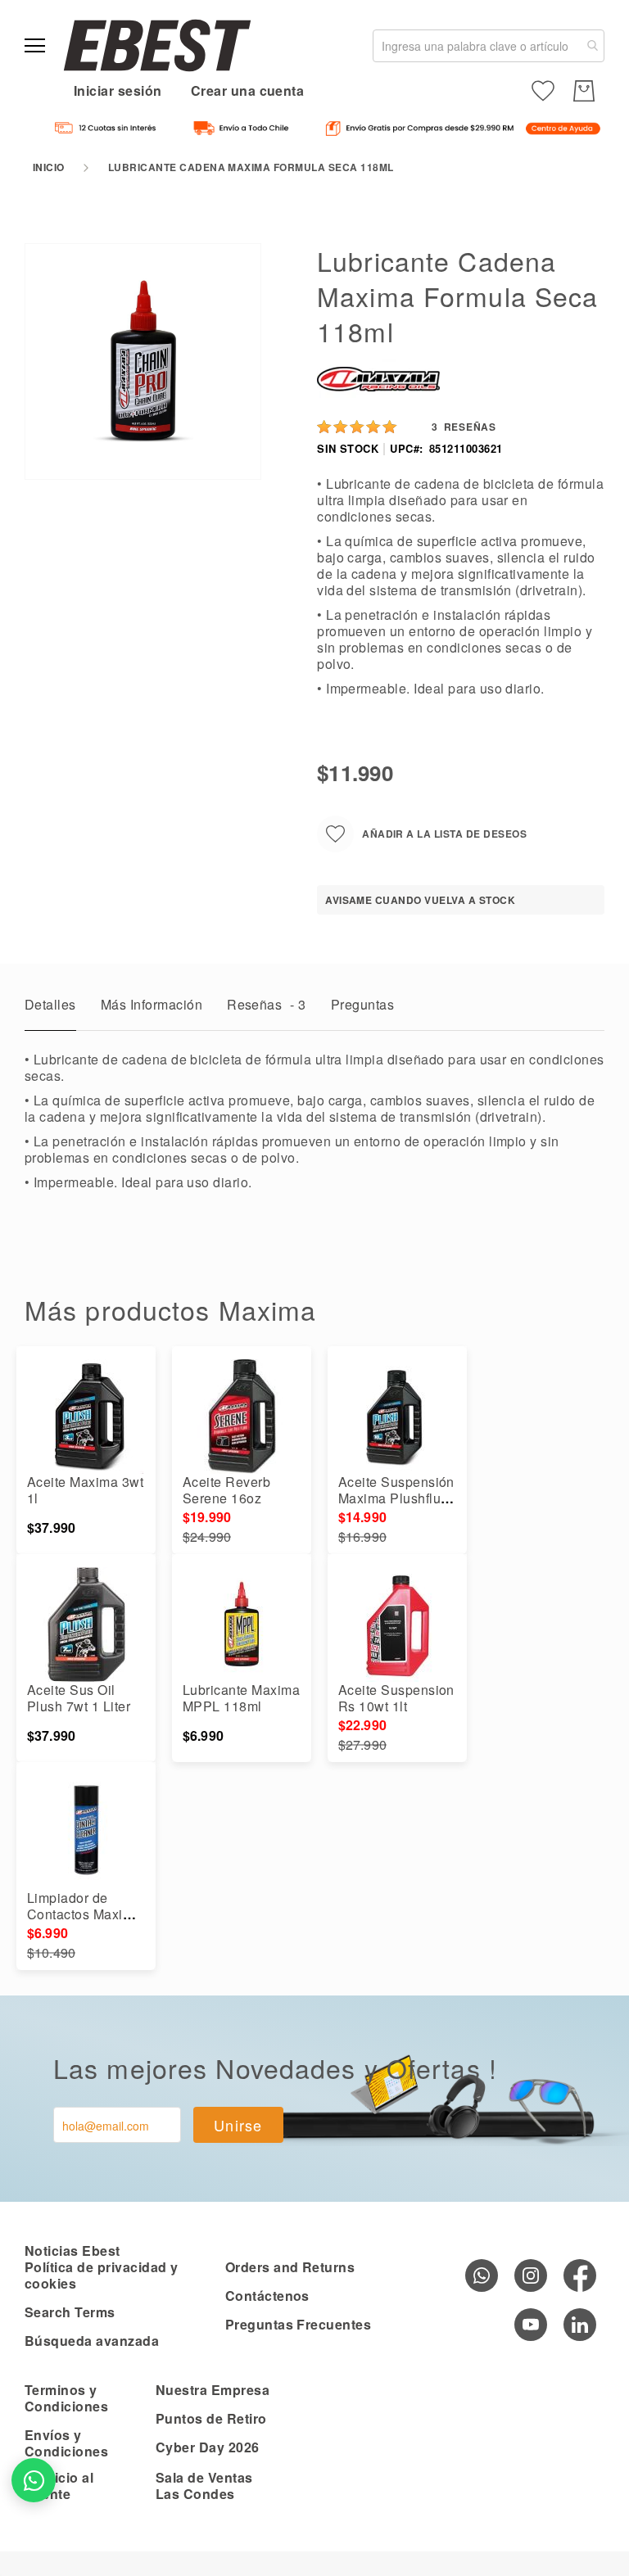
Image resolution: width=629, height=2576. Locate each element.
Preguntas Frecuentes (299, 2324)
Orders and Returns (290, 2267)
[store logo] (157, 45)
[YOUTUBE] (531, 2325)
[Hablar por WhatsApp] (34, 2480)
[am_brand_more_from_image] (86, 1417)
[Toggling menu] (35, 45)
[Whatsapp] (482, 2275)
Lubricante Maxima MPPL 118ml (241, 1698)
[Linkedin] (580, 2325)
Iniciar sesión (118, 90)
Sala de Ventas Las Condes (204, 2486)
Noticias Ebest (72, 2251)
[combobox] (489, 46)
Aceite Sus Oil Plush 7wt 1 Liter (79, 1698)
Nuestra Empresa (213, 2390)
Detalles (50, 1004)
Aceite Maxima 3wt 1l (85, 1490)
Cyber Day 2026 (208, 2447)
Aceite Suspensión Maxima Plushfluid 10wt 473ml (396, 1498)
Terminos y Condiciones (66, 2398)
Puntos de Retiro (211, 2418)
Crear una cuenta (248, 90)
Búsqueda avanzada (92, 2341)
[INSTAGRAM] (531, 2275)
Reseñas (267, 1004)
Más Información (152, 1004)
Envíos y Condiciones (66, 2443)
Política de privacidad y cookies (102, 2275)
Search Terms (70, 2312)
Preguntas (362, 1004)
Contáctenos (267, 2296)
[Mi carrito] (584, 91)
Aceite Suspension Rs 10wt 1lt (396, 1698)
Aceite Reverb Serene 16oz (226, 1490)
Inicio (49, 167)
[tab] (50, 1009)
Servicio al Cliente (59, 2486)
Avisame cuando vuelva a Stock (420, 900)
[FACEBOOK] (580, 2275)
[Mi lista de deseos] (543, 91)
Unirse (238, 2125)
